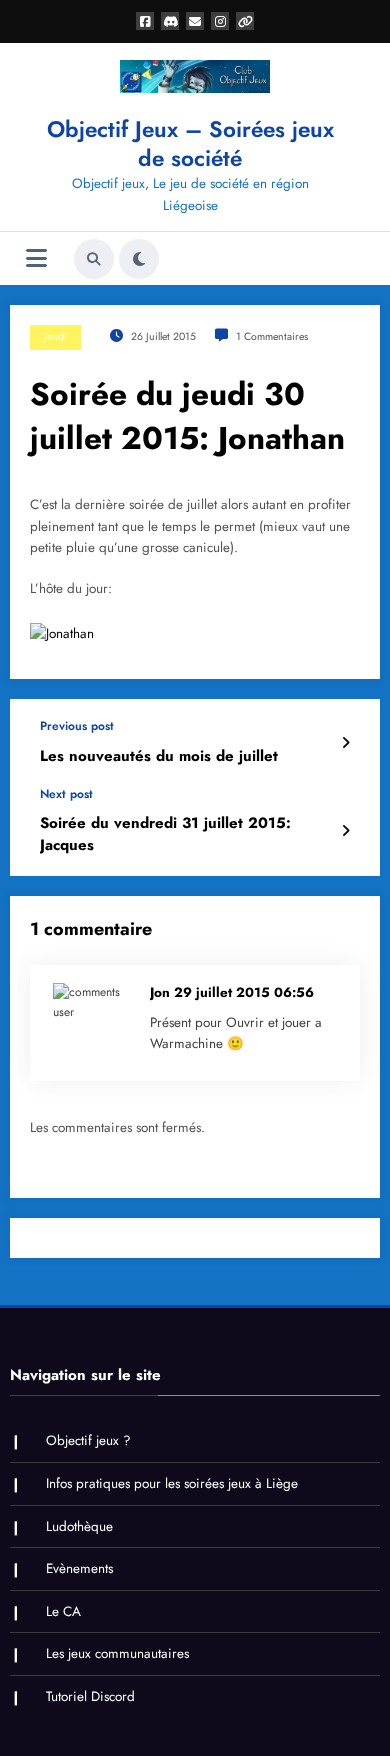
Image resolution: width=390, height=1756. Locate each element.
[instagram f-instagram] (220, 21)
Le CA (63, 1611)
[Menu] (36, 258)
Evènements (79, 1568)
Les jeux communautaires (117, 1653)
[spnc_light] (139, 259)
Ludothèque (79, 1526)
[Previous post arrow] (345, 743)
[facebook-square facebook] (145, 21)
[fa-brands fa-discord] (170, 21)
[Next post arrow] (345, 831)
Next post (66, 794)
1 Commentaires (272, 336)
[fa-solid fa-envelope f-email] (195, 21)
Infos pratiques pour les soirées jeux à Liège (172, 1483)
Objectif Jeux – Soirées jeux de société (190, 143)
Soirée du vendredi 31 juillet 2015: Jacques (165, 834)
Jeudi (55, 336)
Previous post (77, 726)
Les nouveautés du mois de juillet (159, 756)
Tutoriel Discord (90, 1696)
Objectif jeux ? (88, 1440)
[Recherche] (94, 259)
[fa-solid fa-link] (245, 21)
